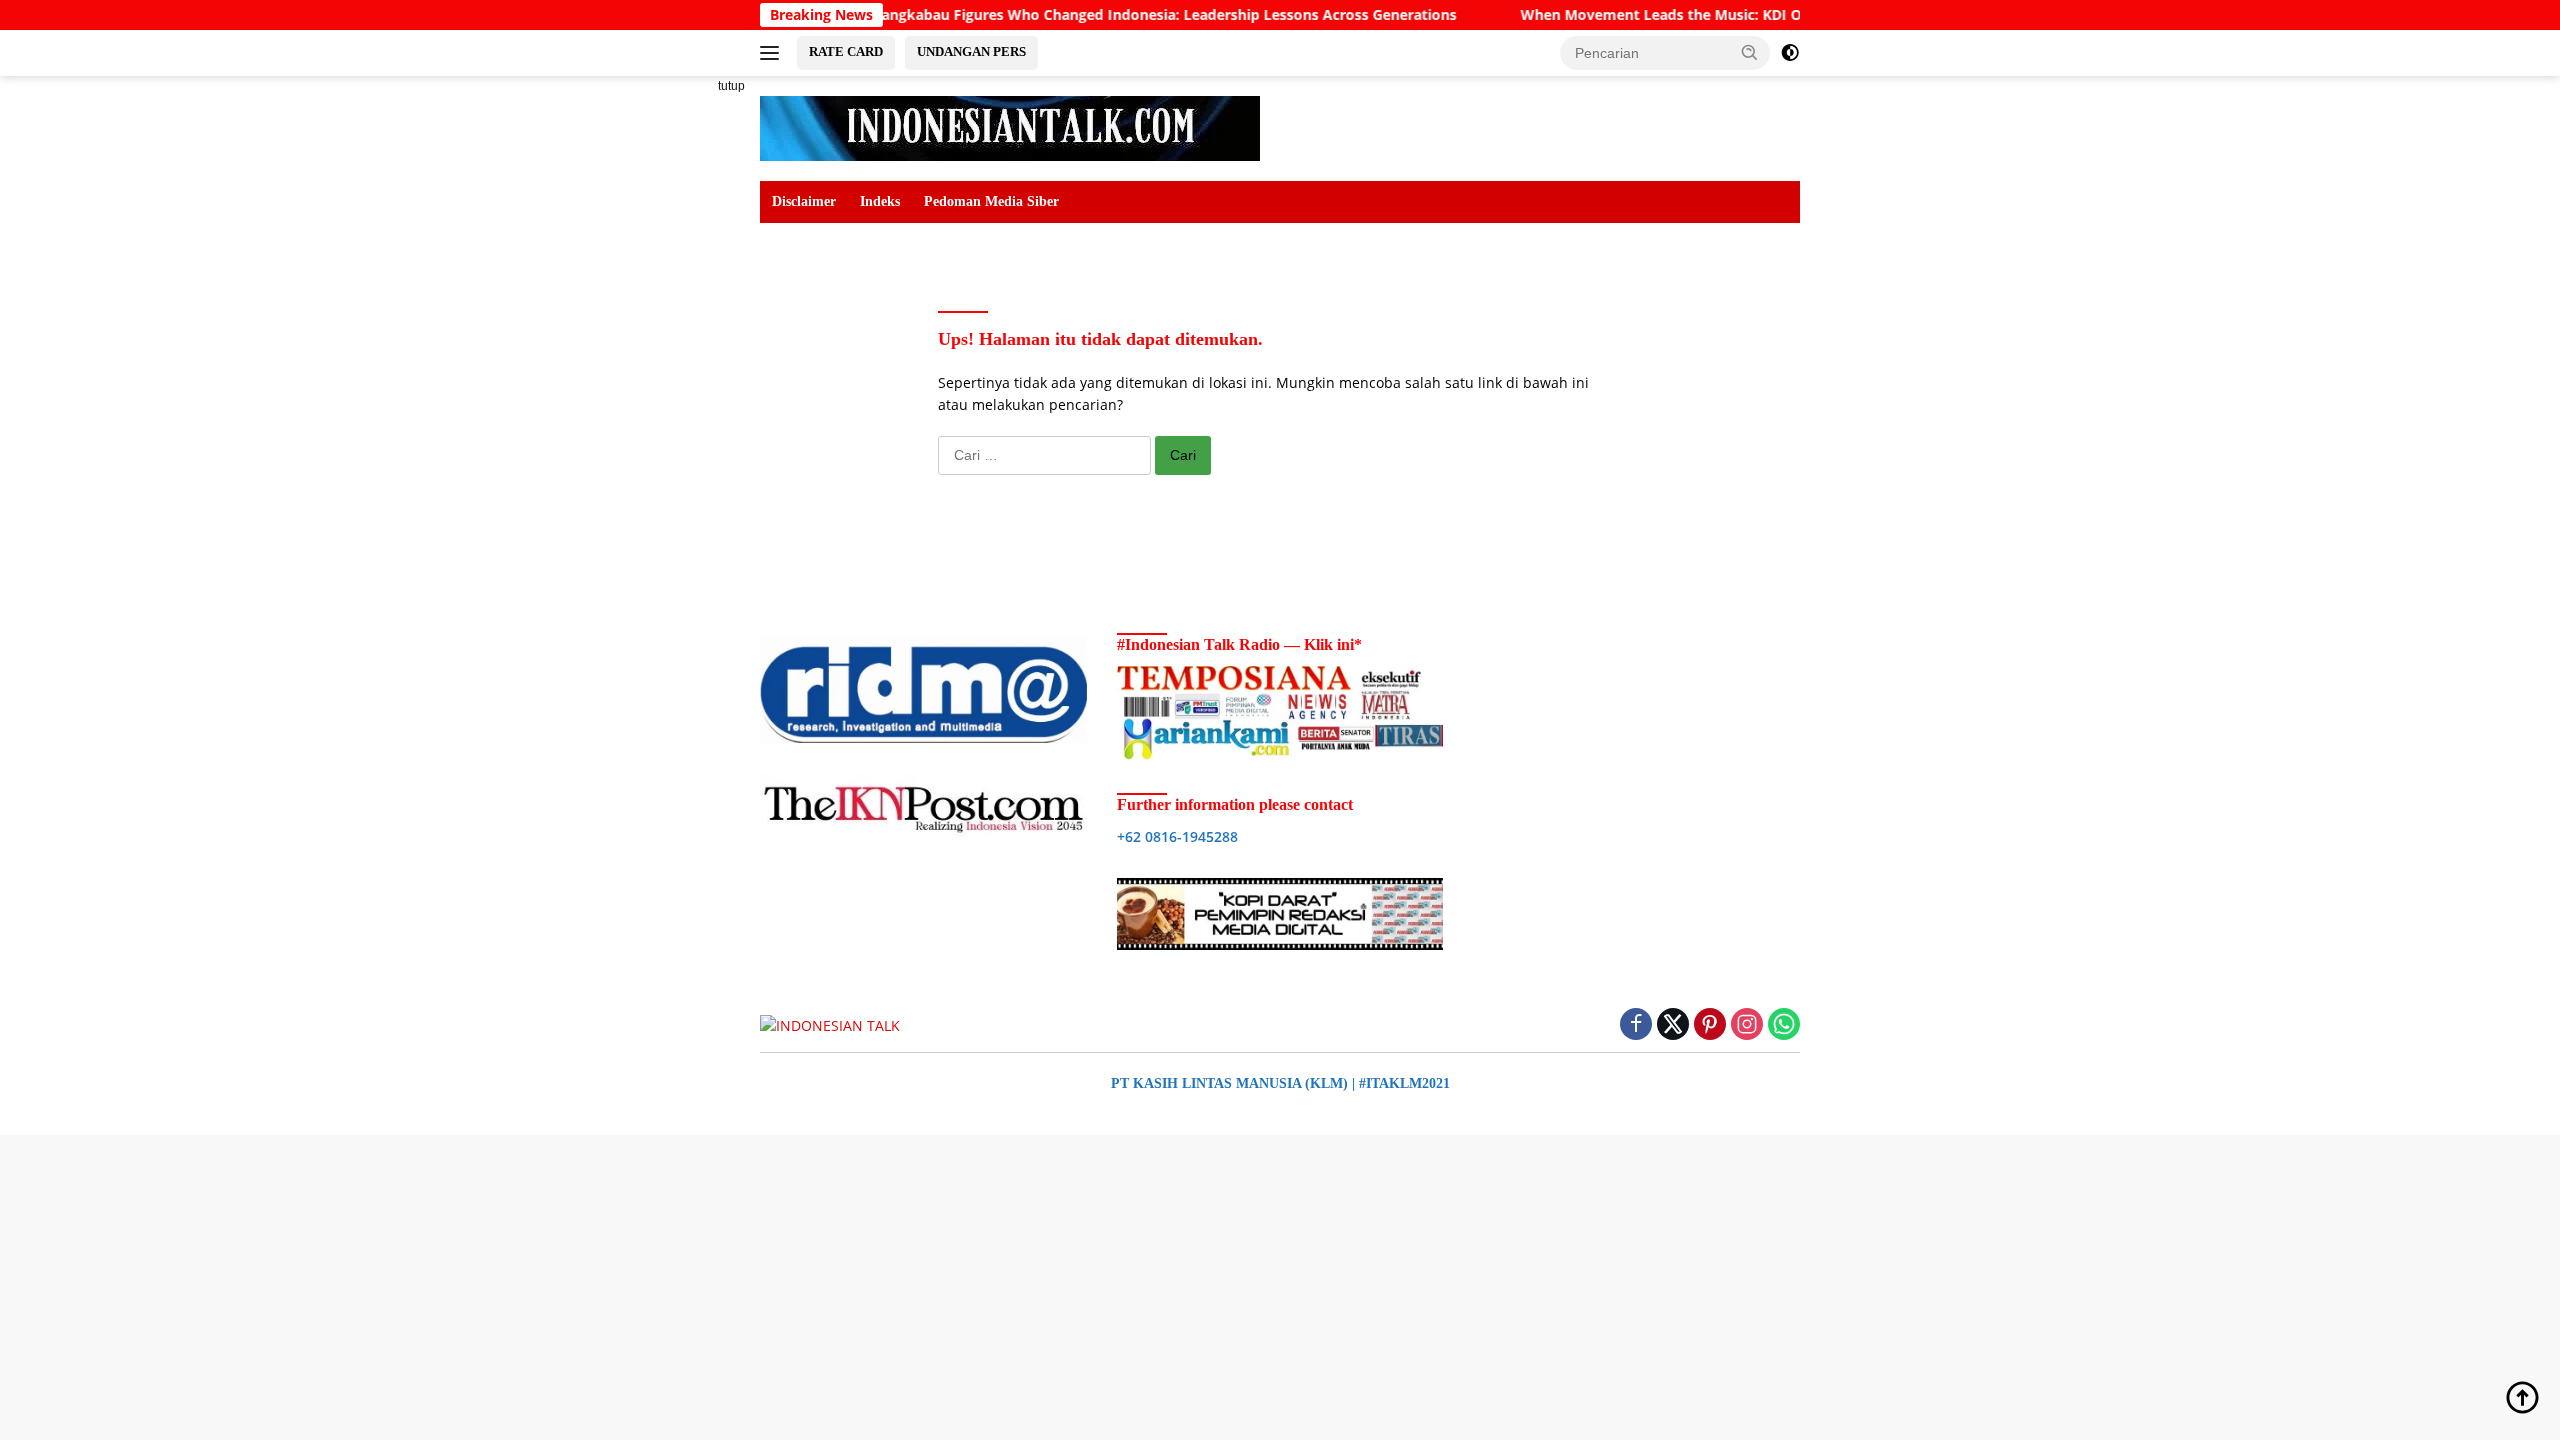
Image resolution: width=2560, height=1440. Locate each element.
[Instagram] (1747, 1025)
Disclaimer (804, 201)
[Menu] (773, 53)
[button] (1750, 52)
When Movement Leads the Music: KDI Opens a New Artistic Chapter (1703, 15)
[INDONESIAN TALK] (1010, 126)
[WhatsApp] (1784, 1025)
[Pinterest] (1710, 1025)
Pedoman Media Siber (991, 201)
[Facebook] (1636, 1025)
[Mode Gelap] (1790, 53)
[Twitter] (1673, 1025)
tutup (731, 86)
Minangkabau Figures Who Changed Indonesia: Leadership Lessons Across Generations (1101, 15)
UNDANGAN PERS (971, 51)
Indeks (880, 201)
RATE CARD (846, 51)
